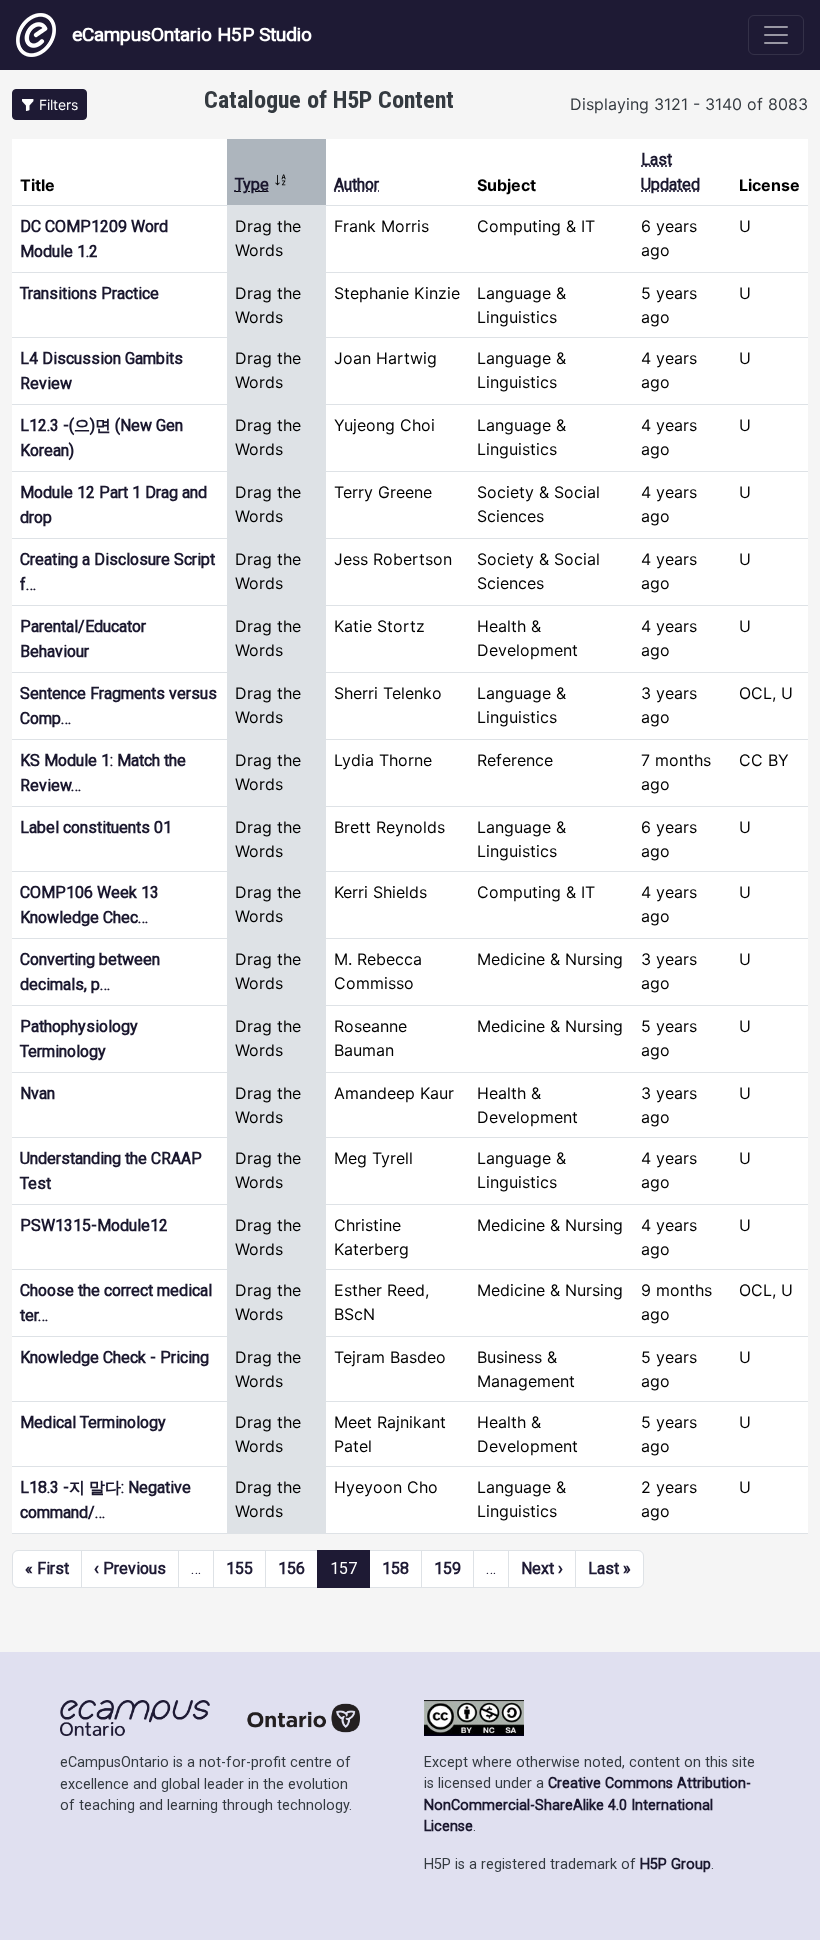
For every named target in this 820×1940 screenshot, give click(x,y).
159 (447, 1568)
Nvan (37, 1093)
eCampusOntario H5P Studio (192, 34)
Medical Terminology (93, 1422)
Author (356, 184)
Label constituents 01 (96, 827)
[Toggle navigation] (776, 35)
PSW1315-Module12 (94, 1225)
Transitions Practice (89, 293)
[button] (49, 104)
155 (239, 1568)
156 (291, 1568)
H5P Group (675, 1864)
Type (261, 184)
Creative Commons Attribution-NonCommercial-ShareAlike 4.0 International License (587, 1805)
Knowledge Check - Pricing (114, 1357)
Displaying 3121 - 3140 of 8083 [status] (689, 104)
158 (395, 1568)
